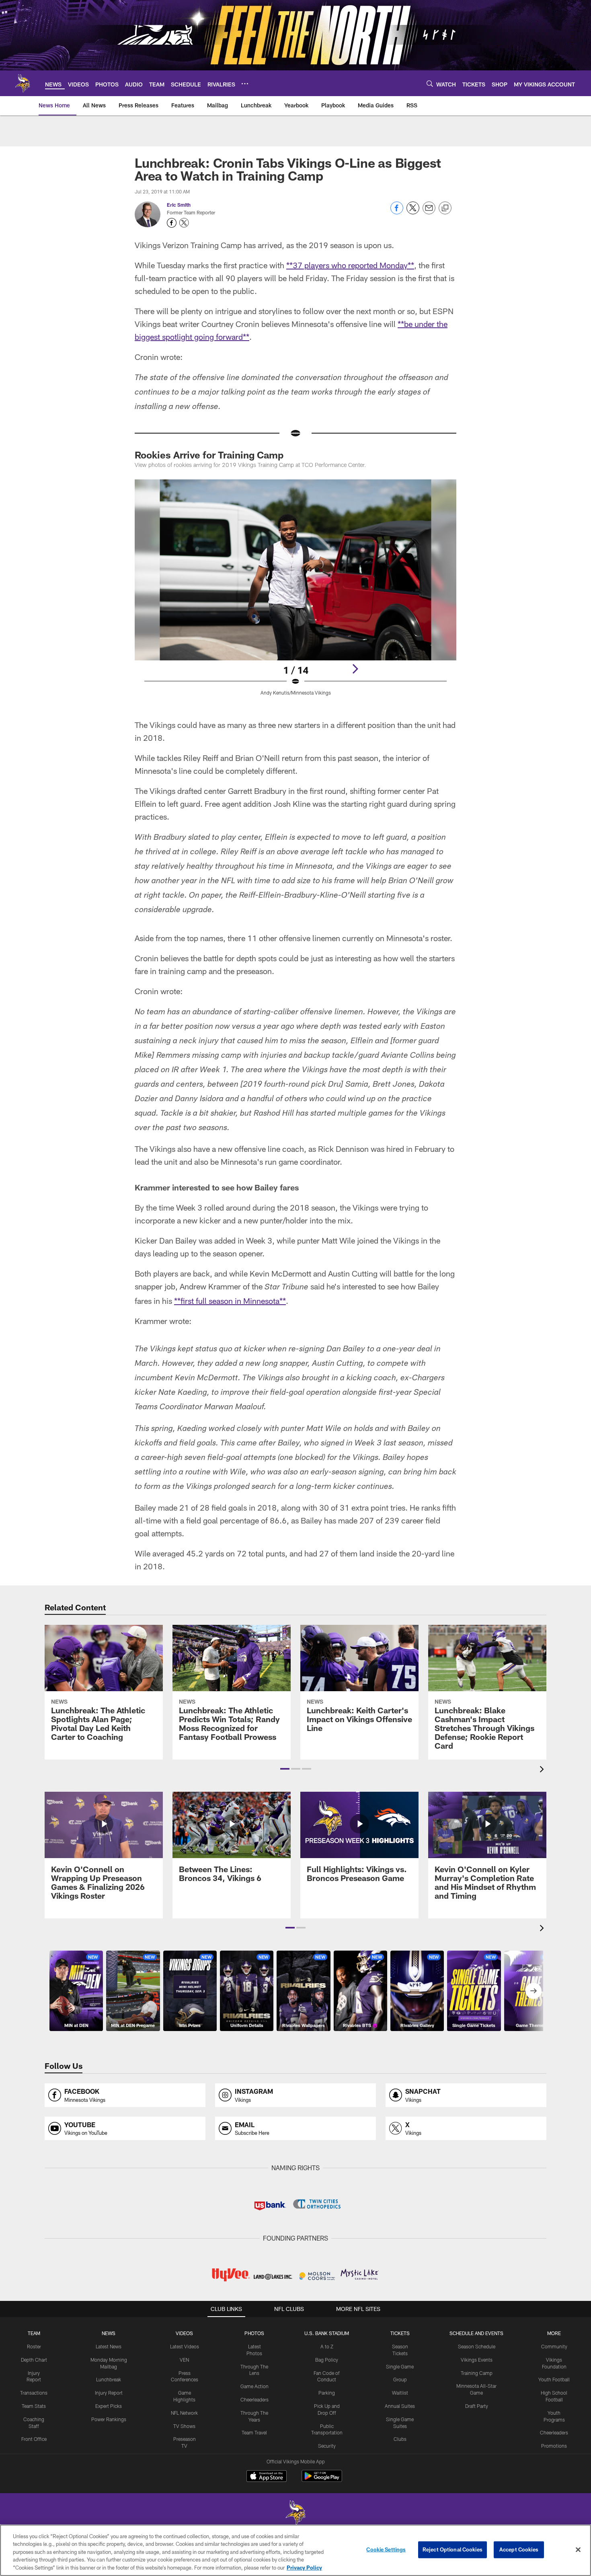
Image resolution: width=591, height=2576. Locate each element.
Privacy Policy (304, 2568)
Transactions (34, 2393)
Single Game (400, 2366)
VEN (184, 2360)
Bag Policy (327, 2360)
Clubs (400, 2439)
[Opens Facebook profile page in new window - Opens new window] (172, 223)
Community (554, 2346)
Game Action (254, 2386)
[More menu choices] (245, 84)
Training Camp (477, 2373)
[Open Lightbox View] (295, 592)
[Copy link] (445, 208)
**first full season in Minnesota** (230, 1301)
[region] (295, 2550)
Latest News (109, 2346)
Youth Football (554, 2379)
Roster (34, 2346)
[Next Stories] (534, 1991)
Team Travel (254, 2432)
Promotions (554, 2446)
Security (327, 2446)
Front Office (34, 2439)
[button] (285, 1769)
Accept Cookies (519, 2549)
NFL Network (184, 2413)
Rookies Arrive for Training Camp (209, 455)
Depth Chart (34, 2360)
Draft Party (477, 2406)
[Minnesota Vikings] (295, 2513)
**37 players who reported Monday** (350, 265)
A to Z (327, 2346)
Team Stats (34, 2406)
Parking (327, 2393)
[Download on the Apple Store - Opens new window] (267, 2477)
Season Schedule (477, 2346)
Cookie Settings (386, 2549)
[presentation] (543, 1770)
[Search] (430, 83)
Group (400, 2379)
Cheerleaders (254, 2399)
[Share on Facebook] (397, 212)
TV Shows (184, 2426)
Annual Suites (400, 2406)
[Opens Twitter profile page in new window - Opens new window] (184, 223)
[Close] (578, 2550)
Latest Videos (185, 2346)
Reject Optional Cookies (452, 2549)
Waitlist (400, 2393)
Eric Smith (179, 205)
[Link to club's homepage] (23, 83)
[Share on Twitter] (413, 212)
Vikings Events (477, 2360)
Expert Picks (109, 2406)
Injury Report (109, 2393)
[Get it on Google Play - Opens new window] (322, 2480)
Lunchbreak (109, 2379)
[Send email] (429, 212)
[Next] (355, 669)
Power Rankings (109, 2419)
